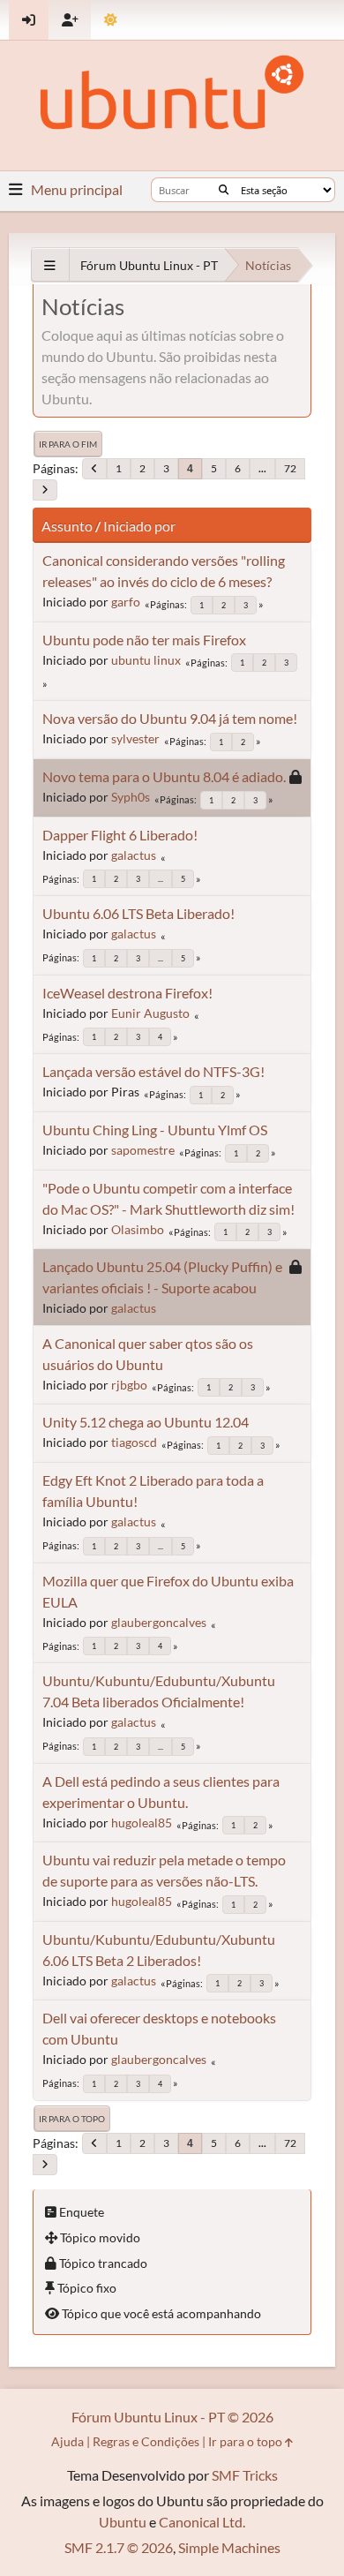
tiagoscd (134, 1442)
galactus (134, 855)
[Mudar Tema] (111, 20)
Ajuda (67, 2441)
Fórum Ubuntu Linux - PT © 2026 (172, 2417)
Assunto (67, 526)
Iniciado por (139, 526)
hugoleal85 (142, 1823)
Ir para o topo (72, 2119)
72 (290, 468)
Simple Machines (229, 2547)
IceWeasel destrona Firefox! (127, 993)
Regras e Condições (146, 2441)
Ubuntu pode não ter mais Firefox (144, 640)
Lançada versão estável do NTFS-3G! (153, 1071)
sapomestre (143, 1150)
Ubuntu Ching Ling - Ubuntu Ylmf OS (155, 1130)
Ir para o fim (68, 444)
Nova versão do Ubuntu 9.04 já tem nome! (170, 718)
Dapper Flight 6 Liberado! (120, 835)
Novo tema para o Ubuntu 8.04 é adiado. (164, 776)
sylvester (135, 738)
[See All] (50, 265)
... (262, 468)
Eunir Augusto (150, 1013)
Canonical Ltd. (202, 2522)
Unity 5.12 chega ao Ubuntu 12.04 (146, 1422)
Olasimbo (138, 1229)
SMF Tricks (245, 2475)
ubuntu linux (146, 660)
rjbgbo (129, 1385)
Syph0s (131, 797)
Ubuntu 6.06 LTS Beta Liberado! (138, 913)
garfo (126, 602)
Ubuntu (123, 2522)
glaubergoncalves (159, 1622)
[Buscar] (224, 190)
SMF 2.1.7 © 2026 (119, 2547)
